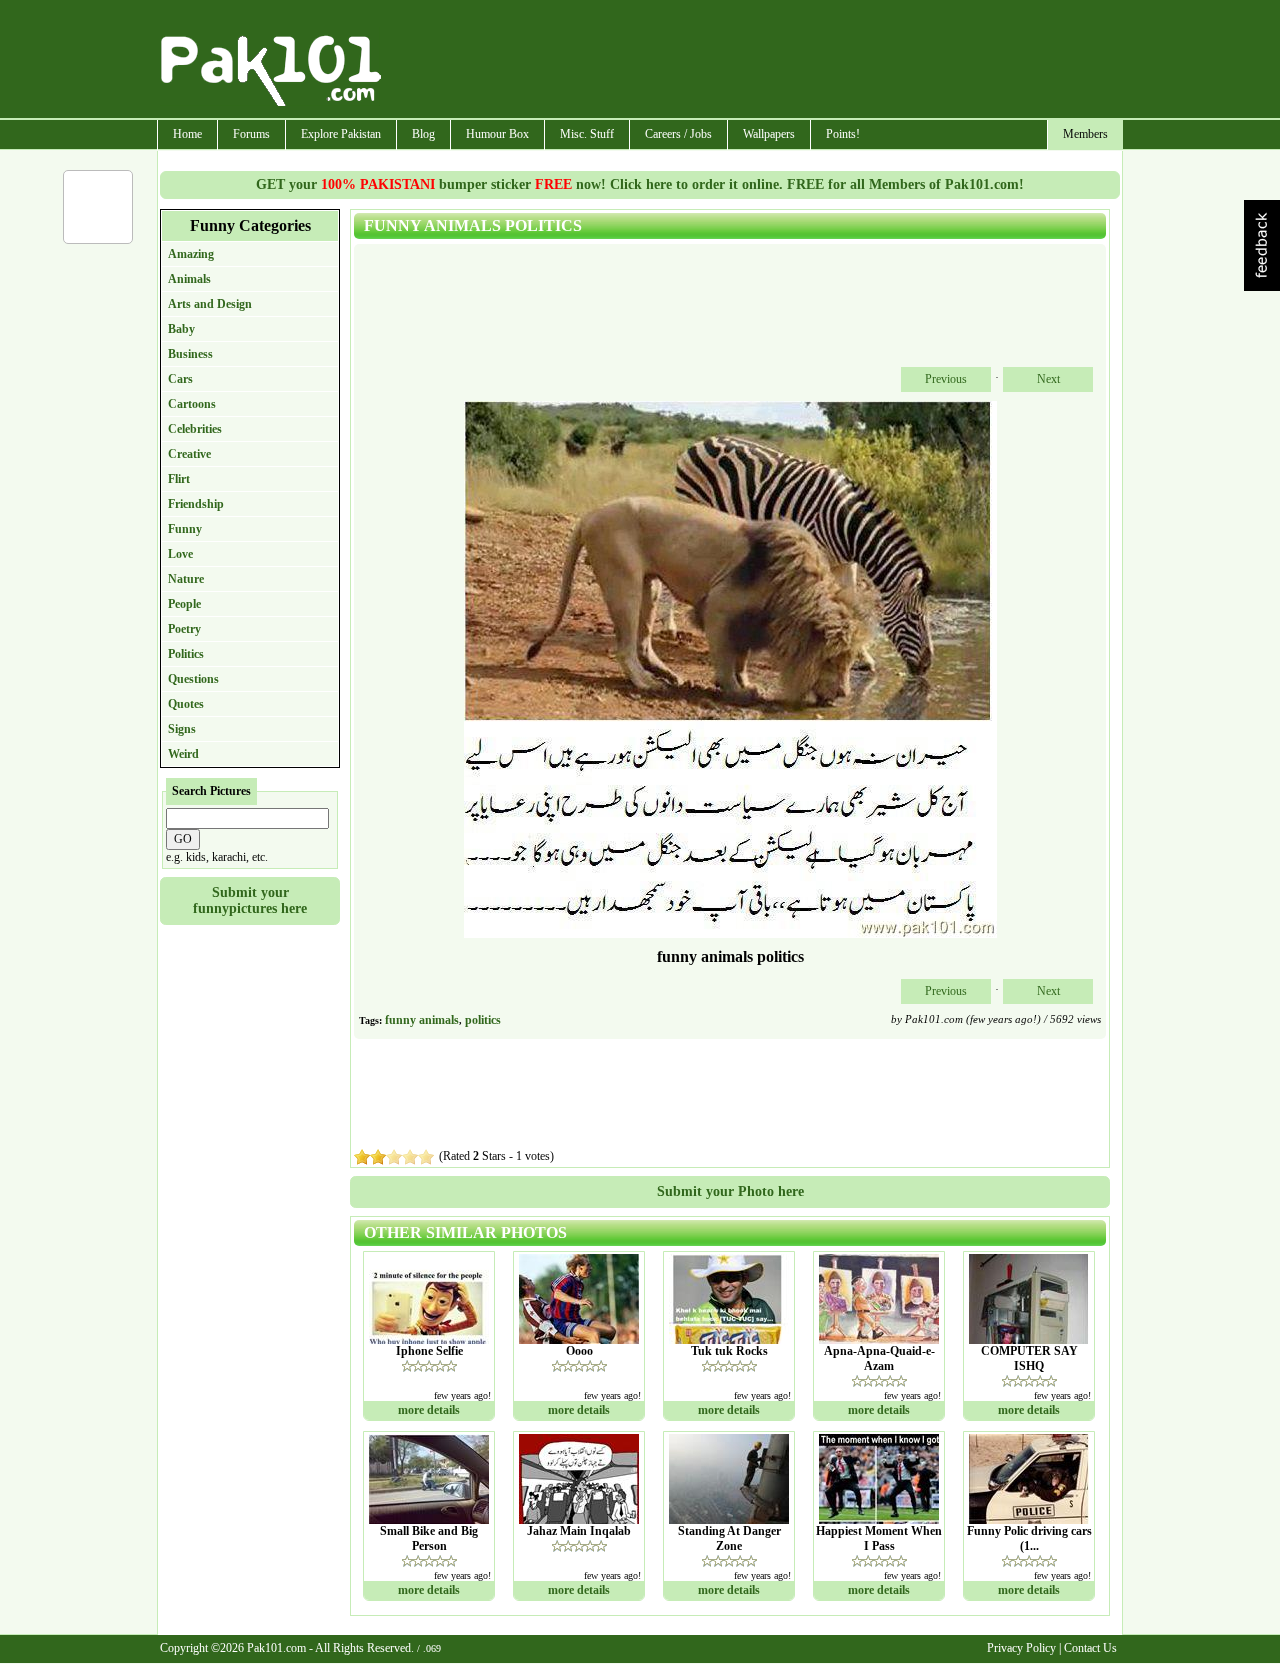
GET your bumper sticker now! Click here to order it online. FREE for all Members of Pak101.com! (640, 184)
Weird (183, 754)
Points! (843, 134)
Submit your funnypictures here (250, 900)
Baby (181, 329)
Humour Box (497, 134)
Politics (186, 654)
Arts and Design (210, 304)
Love (180, 554)
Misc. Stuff (587, 134)
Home (187, 134)
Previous (946, 379)
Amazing (191, 254)
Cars (180, 379)
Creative (189, 454)
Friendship (196, 504)
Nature (186, 579)
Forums (251, 134)
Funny (185, 529)
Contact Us (1090, 1648)
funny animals (422, 1020)
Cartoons (192, 404)
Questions (193, 679)
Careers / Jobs (678, 134)
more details (429, 1410)
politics (483, 1020)
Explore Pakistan (341, 134)
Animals (189, 279)
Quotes (186, 704)
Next (1048, 379)
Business (190, 354)
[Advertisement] (753, 61)
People (184, 604)
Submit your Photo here (730, 1191)
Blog (423, 134)
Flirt (179, 479)
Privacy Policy (1021, 1648)
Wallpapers (769, 134)
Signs (182, 729)
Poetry (184, 629)
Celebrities (195, 429)
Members (1085, 134)
